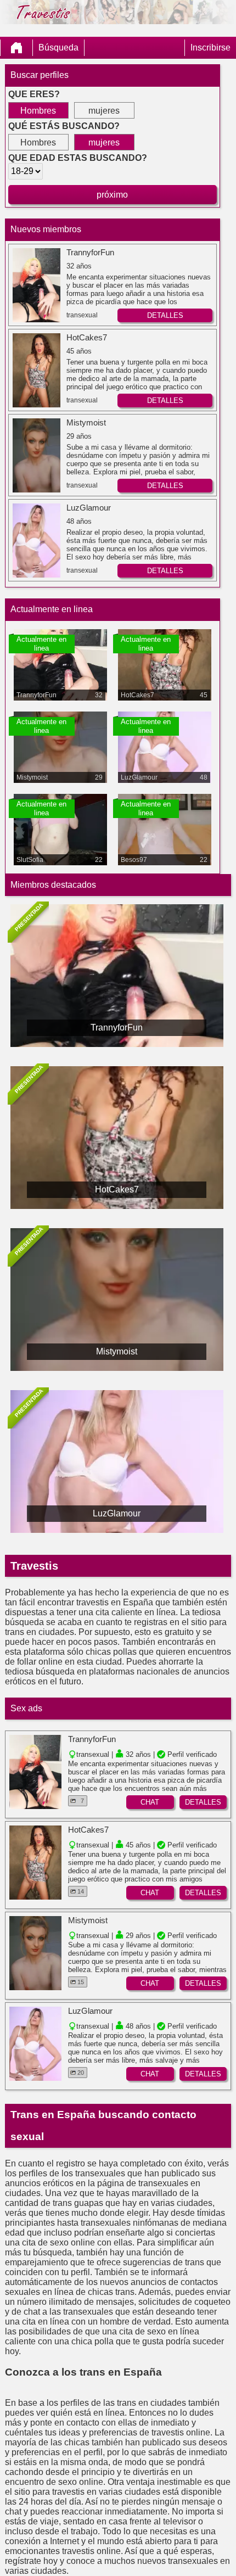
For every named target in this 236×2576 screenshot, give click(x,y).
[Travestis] (16, 48)
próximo (112, 195)
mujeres (104, 111)
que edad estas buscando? (78, 158)
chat (150, 1802)
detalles (165, 315)
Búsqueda (58, 47)
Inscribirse (210, 47)
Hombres (38, 111)
